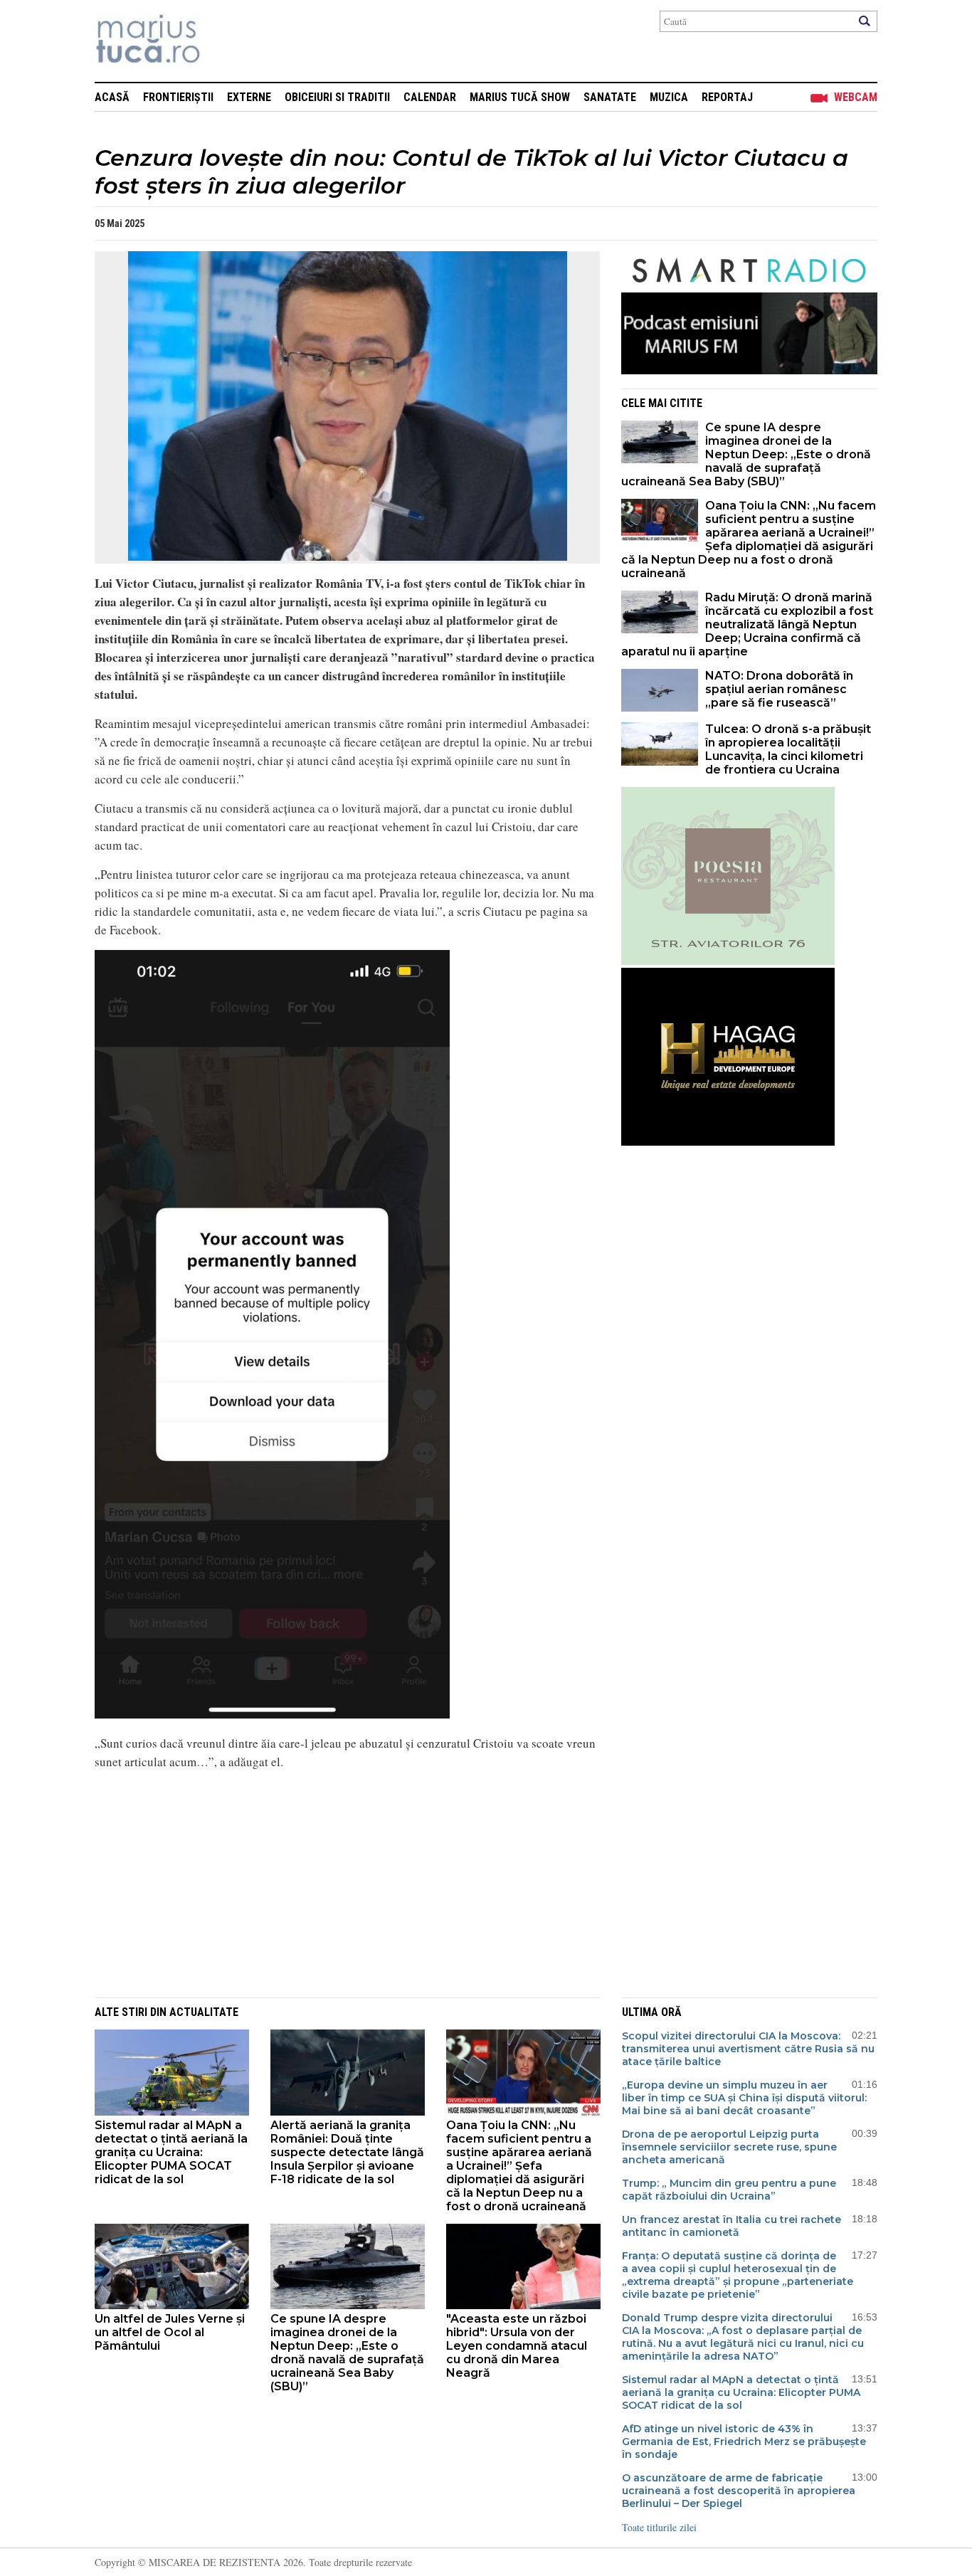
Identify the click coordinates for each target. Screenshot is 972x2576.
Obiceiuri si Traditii (337, 97)
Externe (249, 97)
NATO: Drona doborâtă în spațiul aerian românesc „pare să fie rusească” (779, 689)
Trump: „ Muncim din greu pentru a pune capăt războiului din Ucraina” (729, 2190)
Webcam (856, 97)
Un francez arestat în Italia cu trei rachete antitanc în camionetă (731, 2226)
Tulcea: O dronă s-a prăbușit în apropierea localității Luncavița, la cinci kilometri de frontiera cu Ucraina (788, 749)
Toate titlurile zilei (659, 2527)
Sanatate (610, 97)
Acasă (112, 97)
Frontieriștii (178, 97)
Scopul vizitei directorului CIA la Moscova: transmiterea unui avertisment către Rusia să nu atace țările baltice (748, 2049)
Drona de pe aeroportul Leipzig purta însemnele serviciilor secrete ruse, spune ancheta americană (729, 2147)
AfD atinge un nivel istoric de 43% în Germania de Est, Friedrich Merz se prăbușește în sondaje (744, 2442)
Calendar (430, 97)
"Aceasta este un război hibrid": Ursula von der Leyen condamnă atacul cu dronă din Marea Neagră (517, 2346)
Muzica (669, 97)
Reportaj (727, 97)
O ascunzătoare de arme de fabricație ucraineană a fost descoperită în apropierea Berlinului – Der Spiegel (739, 2491)
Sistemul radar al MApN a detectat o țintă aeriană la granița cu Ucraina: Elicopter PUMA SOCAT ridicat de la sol (171, 2152)
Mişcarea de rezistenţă (224, 41)
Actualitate (204, 2012)
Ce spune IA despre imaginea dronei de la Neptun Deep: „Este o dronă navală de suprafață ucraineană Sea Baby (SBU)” (746, 454)
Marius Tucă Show (520, 97)
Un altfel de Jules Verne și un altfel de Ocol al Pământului (170, 2332)
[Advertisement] (337, 1881)
